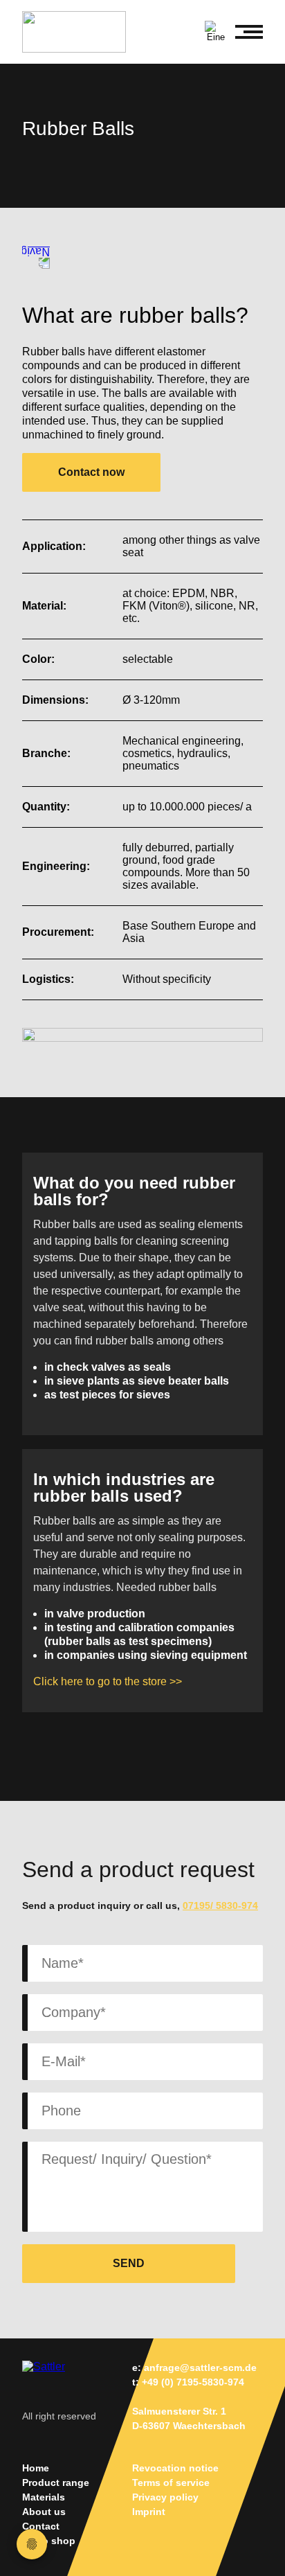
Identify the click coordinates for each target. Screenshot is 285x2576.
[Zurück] (36, 255)
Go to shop (49, 2541)
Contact (41, 2526)
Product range (56, 2482)
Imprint (149, 2512)
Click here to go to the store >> (108, 1681)
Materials (44, 2497)
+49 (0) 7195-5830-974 (193, 2382)
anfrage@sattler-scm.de (200, 2368)
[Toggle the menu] (249, 32)
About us (44, 2512)
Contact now (91, 472)
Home (36, 2468)
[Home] (81, 32)
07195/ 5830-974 (220, 1906)
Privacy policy (165, 2497)
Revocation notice (175, 2468)
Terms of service (171, 2482)
